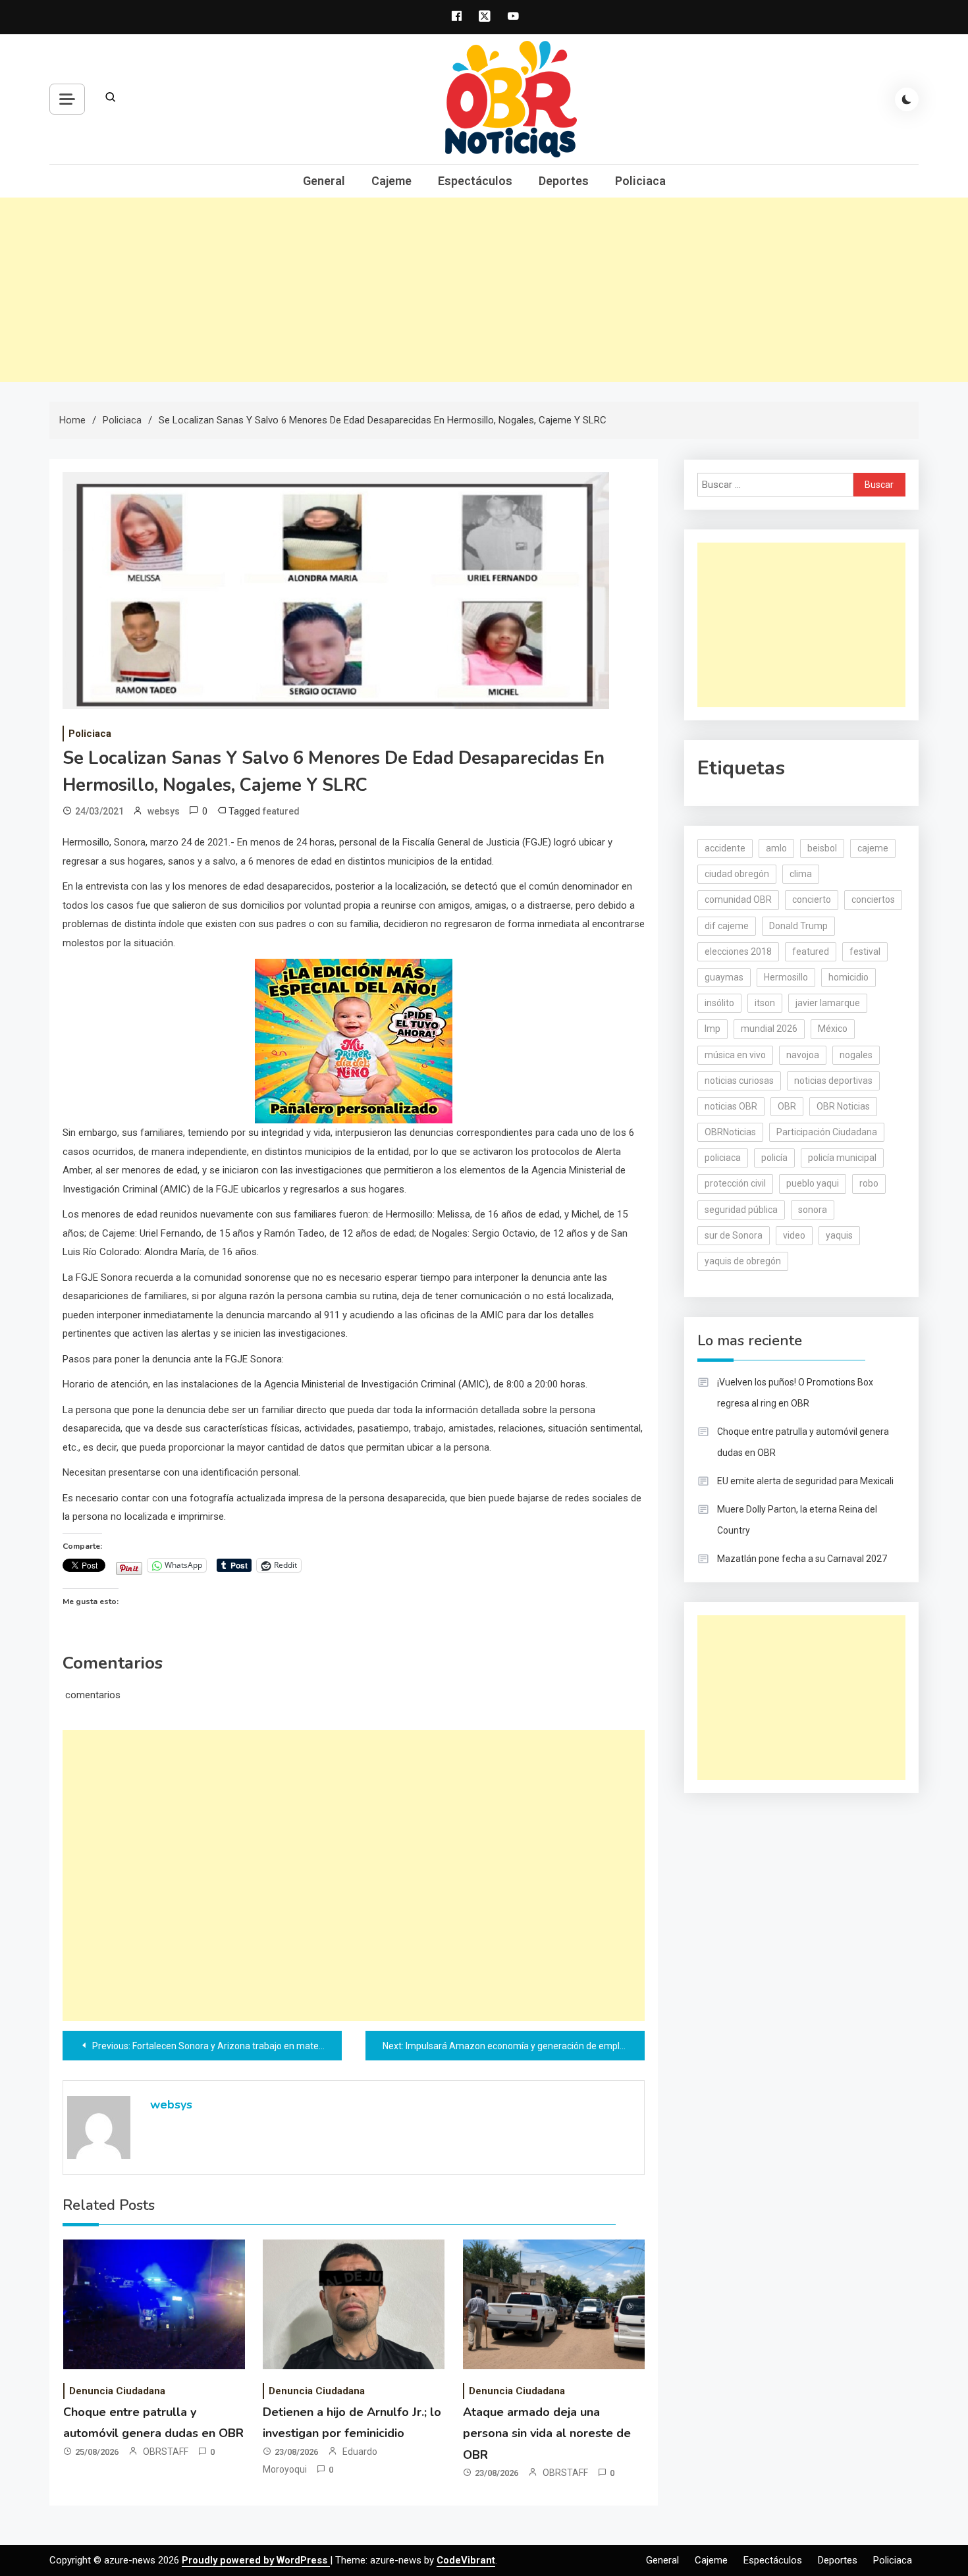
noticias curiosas (739, 1081)
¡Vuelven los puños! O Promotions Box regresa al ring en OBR (795, 1393)
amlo (776, 848)
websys (164, 811)
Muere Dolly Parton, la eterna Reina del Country (797, 1520)
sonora (813, 1210)
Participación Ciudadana (827, 1132)
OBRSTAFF (166, 2452)
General (324, 181)
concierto (812, 899)
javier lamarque (828, 1003)
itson (765, 1003)
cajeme (873, 848)
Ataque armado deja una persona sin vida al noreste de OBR (547, 2433)
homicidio (848, 977)
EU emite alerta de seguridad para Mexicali (805, 1481)
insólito (719, 1003)
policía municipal (842, 1158)
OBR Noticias (843, 1106)
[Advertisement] (484, 290)
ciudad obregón (737, 874)
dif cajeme (727, 926)
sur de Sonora (734, 1235)
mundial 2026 (769, 1029)
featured (281, 811)
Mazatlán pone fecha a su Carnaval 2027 (802, 1559)
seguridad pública (741, 1210)
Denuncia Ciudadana (117, 2391)
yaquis (839, 1235)
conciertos (873, 899)
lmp (713, 1029)
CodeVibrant (466, 2560)
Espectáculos (475, 181)
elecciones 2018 (738, 952)
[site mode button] (907, 99)
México (833, 1029)
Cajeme (391, 181)
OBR (787, 1106)
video (794, 1235)
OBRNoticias (730, 1132)
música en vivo (735, 1055)
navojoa (803, 1055)
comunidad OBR (738, 899)
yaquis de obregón (743, 1261)
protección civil (735, 1183)
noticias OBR (731, 1106)
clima (801, 874)
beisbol (822, 848)
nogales (856, 1055)
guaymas (724, 977)
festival (865, 952)
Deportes (564, 181)
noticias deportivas (833, 1081)
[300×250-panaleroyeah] (354, 1040)
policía (774, 1158)
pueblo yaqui (813, 1183)
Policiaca (640, 181)
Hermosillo (786, 977)
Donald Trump (798, 926)
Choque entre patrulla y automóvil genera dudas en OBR (803, 1442)
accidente (725, 848)
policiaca (723, 1158)
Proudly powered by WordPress (256, 2560)
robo (869, 1183)
